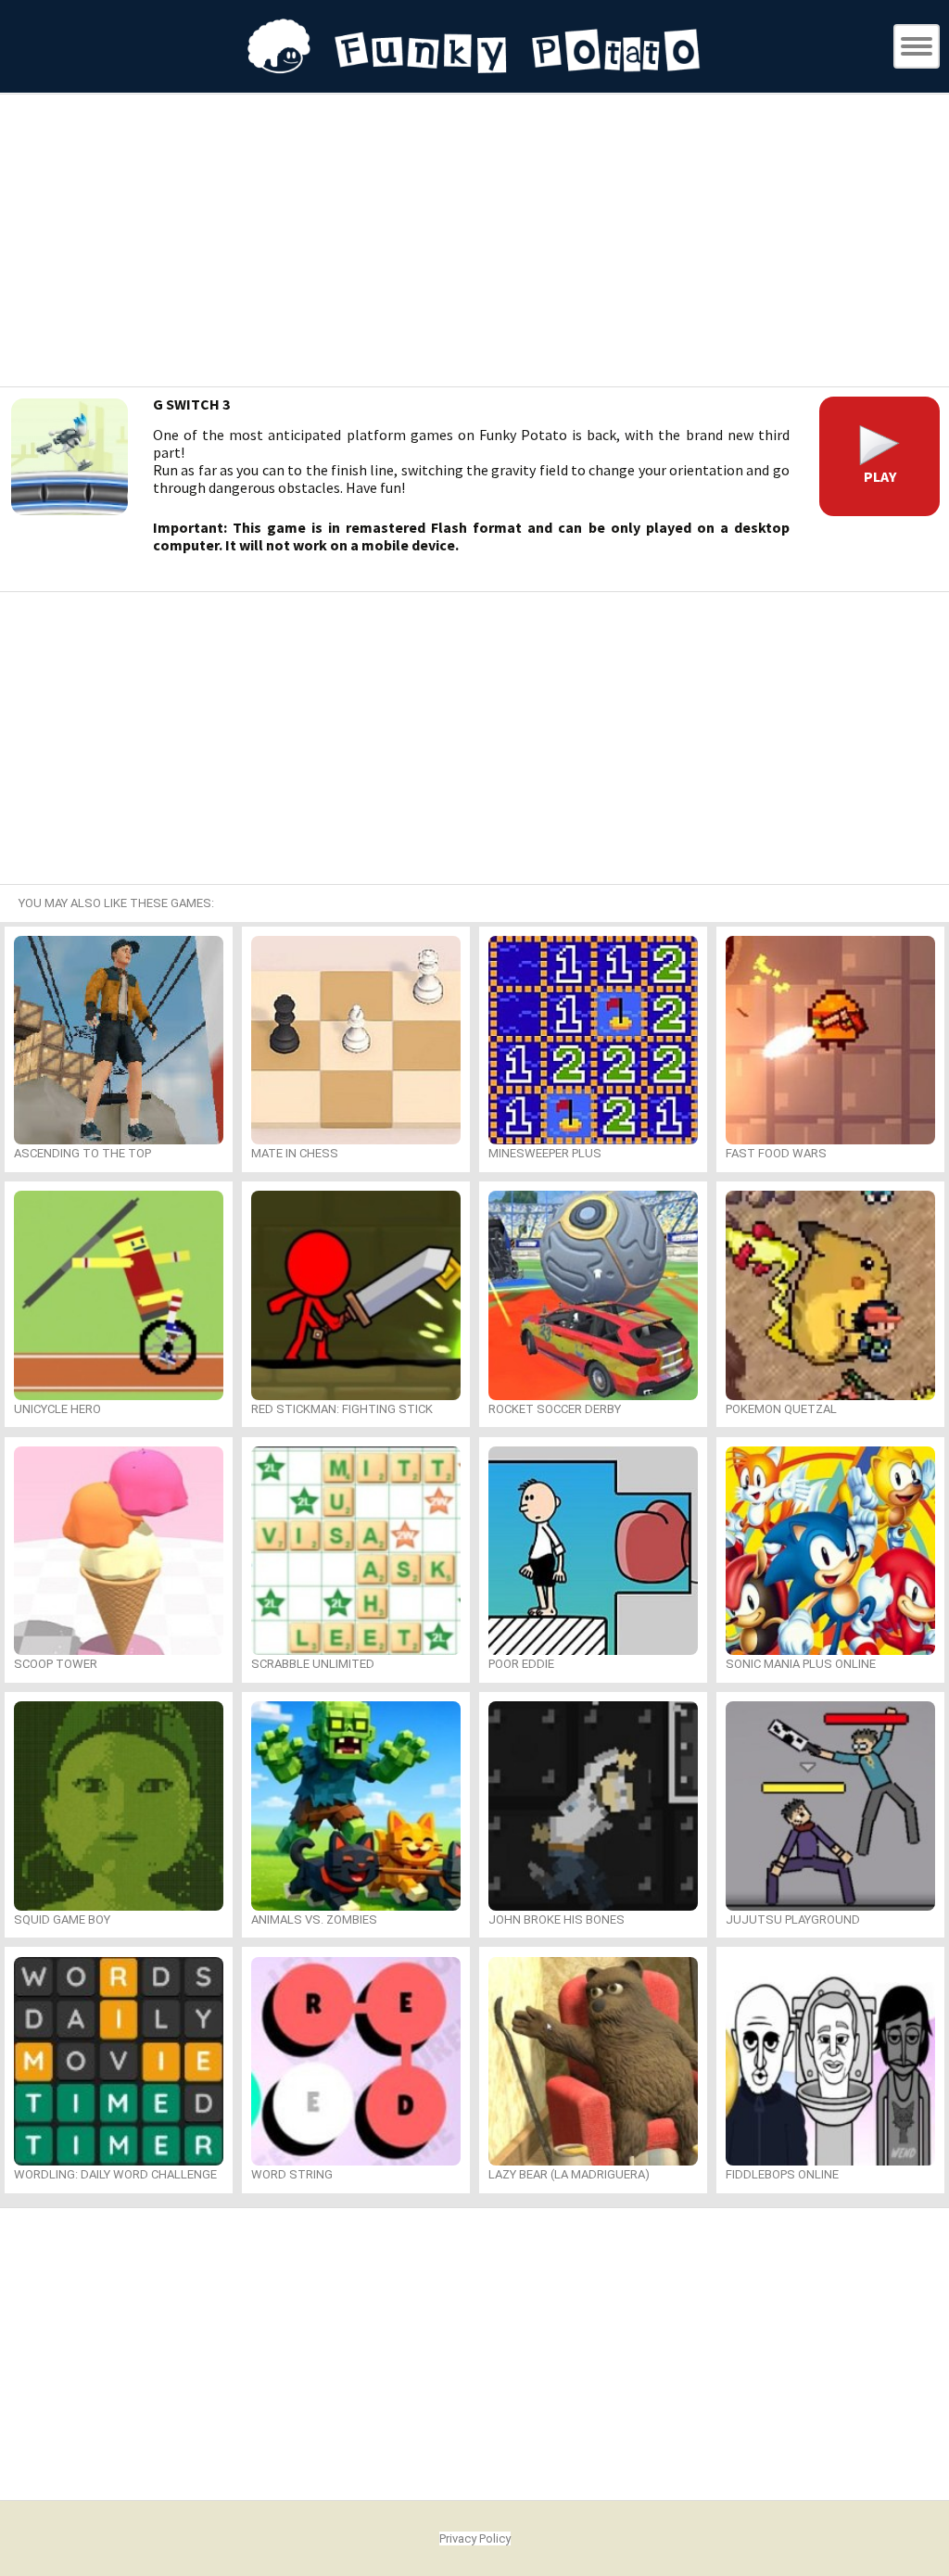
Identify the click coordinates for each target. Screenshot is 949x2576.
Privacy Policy (475, 2538)
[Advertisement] (474, 243)
